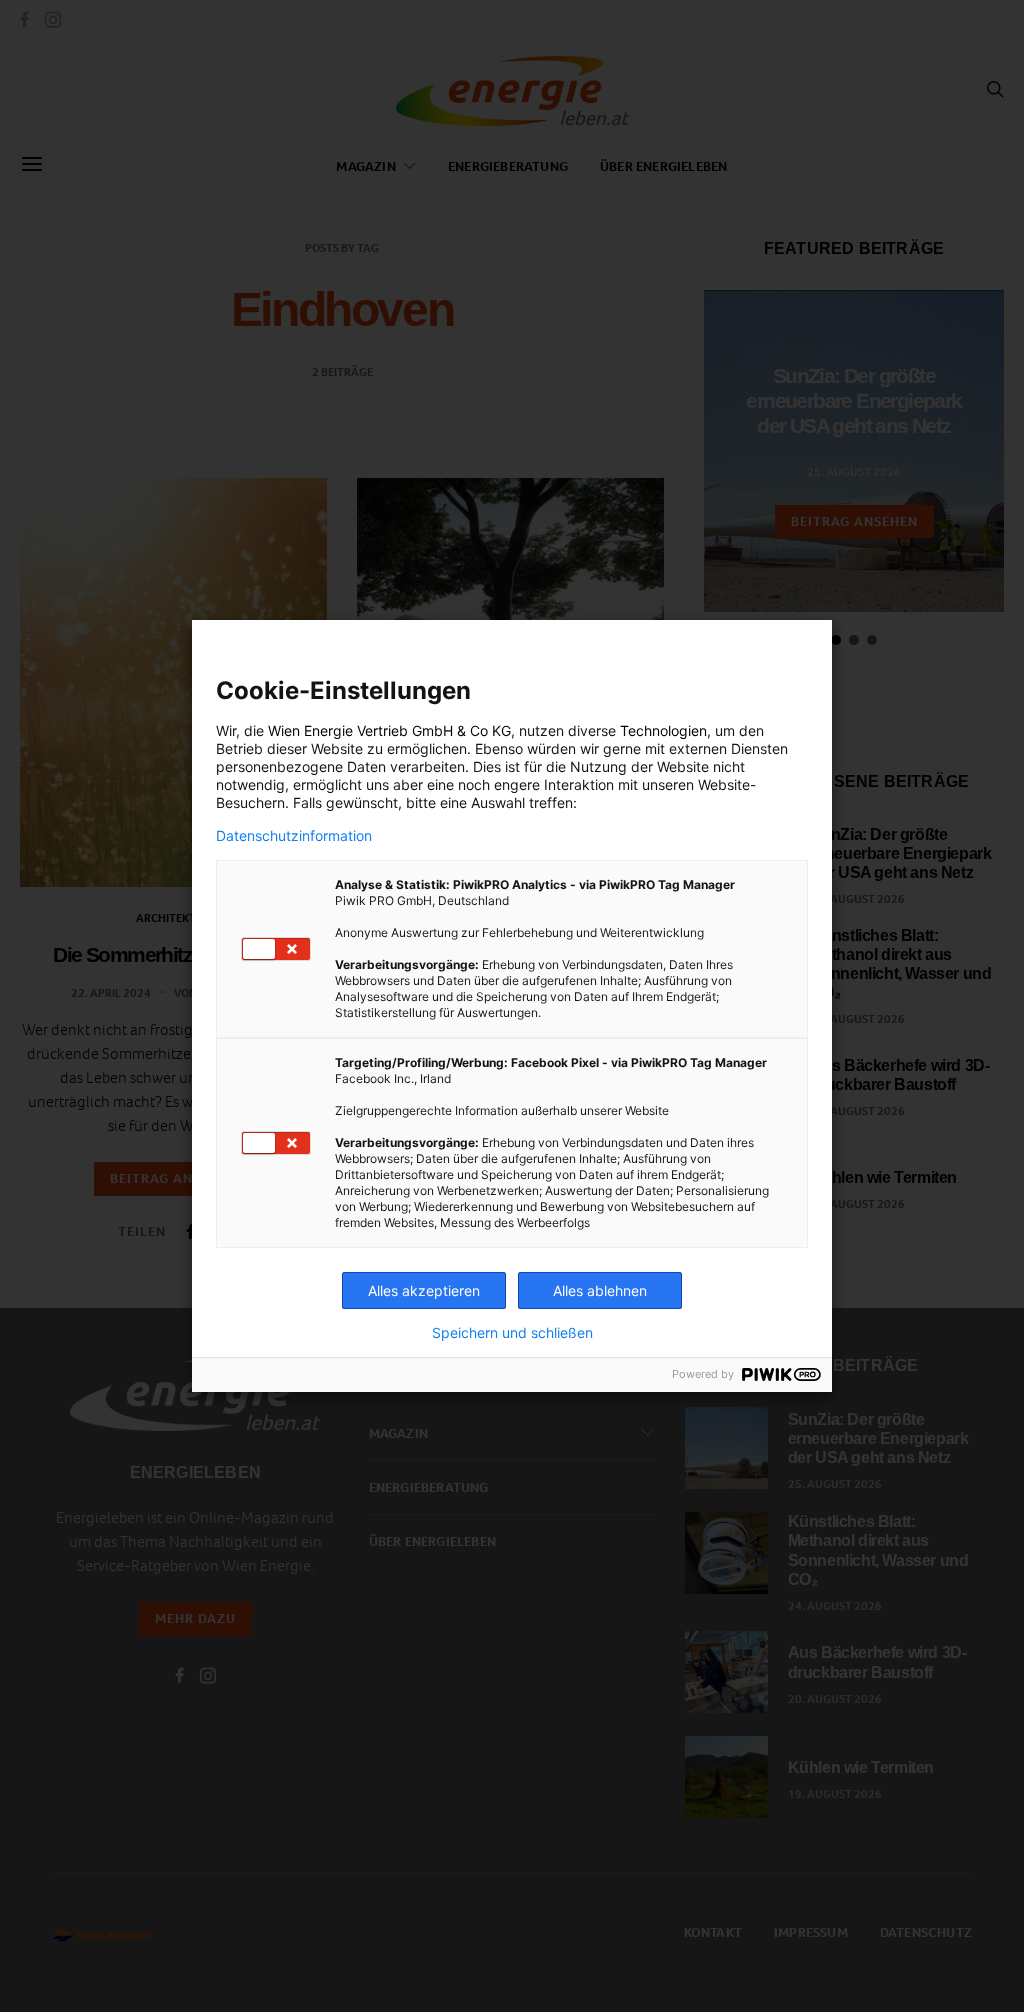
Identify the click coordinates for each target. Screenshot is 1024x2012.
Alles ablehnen (600, 1290)
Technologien (663, 730)
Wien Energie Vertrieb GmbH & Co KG (389, 730)
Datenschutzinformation (294, 836)
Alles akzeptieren (424, 1290)
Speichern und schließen (512, 1333)
